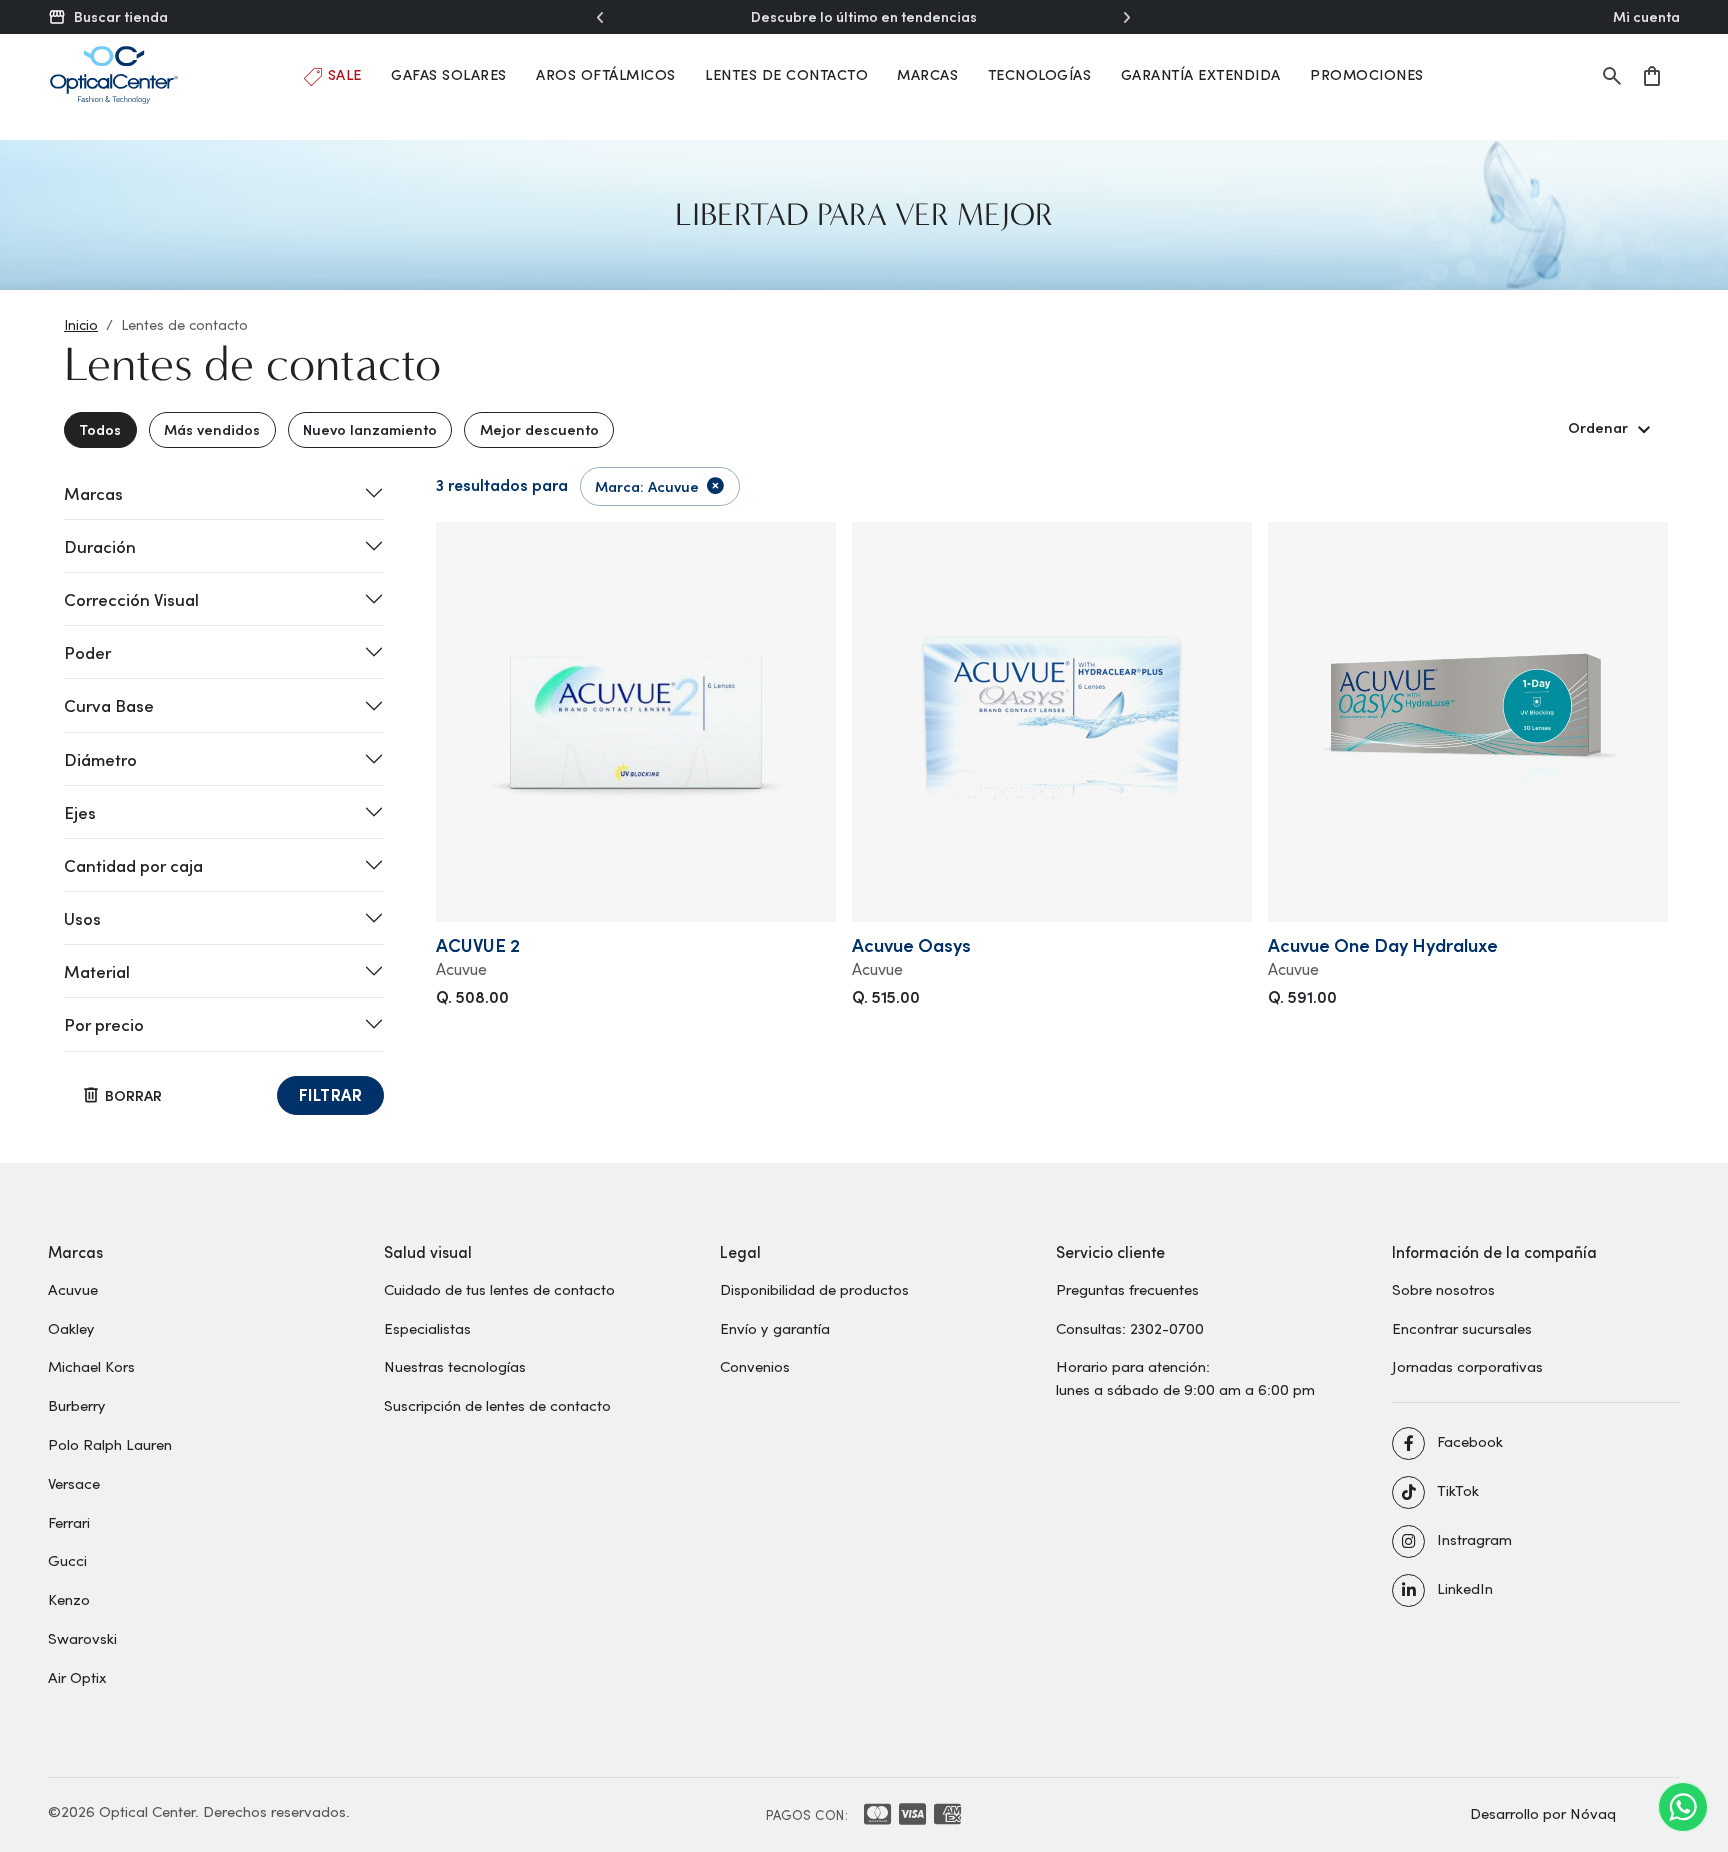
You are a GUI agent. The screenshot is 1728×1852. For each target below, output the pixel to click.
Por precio (104, 1024)
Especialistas (427, 1328)
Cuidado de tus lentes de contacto (499, 1289)
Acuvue (73, 1289)
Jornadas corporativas (1467, 1366)
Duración (100, 546)
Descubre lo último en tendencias (864, 17)
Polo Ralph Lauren (110, 1444)
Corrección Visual (131, 599)
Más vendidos (212, 429)
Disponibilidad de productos (814, 1289)
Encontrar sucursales (1462, 1328)
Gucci (67, 1560)
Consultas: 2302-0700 (1130, 1328)
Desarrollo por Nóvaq (1543, 1813)
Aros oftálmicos (606, 74)
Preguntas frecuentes (1127, 1289)
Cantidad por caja (133, 865)
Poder (87, 652)
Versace (74, 1483)
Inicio (81, 324)
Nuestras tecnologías (455, 1366)
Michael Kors (91, 1366)
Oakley (71, 1328)
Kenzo (69, 1599)
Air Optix (77, 1677)
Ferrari (69, 1522)
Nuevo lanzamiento (370, 429)
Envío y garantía (775, 1328)
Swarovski (82, 1638)
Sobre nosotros (1443, 1289)
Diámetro (100, 759)
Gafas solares (449, 74)
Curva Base (109, 705)
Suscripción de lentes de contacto (497, 1405)
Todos (100, 429)
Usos (82, 918)
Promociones (1367, 74)
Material (97, 971)
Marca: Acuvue (647, 486)
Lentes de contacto (786, 74)
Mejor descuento (539, 429)
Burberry (77, 1405)
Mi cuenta (1646, 17)
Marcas (927, 74)
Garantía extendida (1201, 74)
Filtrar (331, 1094)
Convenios (755, 1366)
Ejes (80, 812)
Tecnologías (1040, 74)
